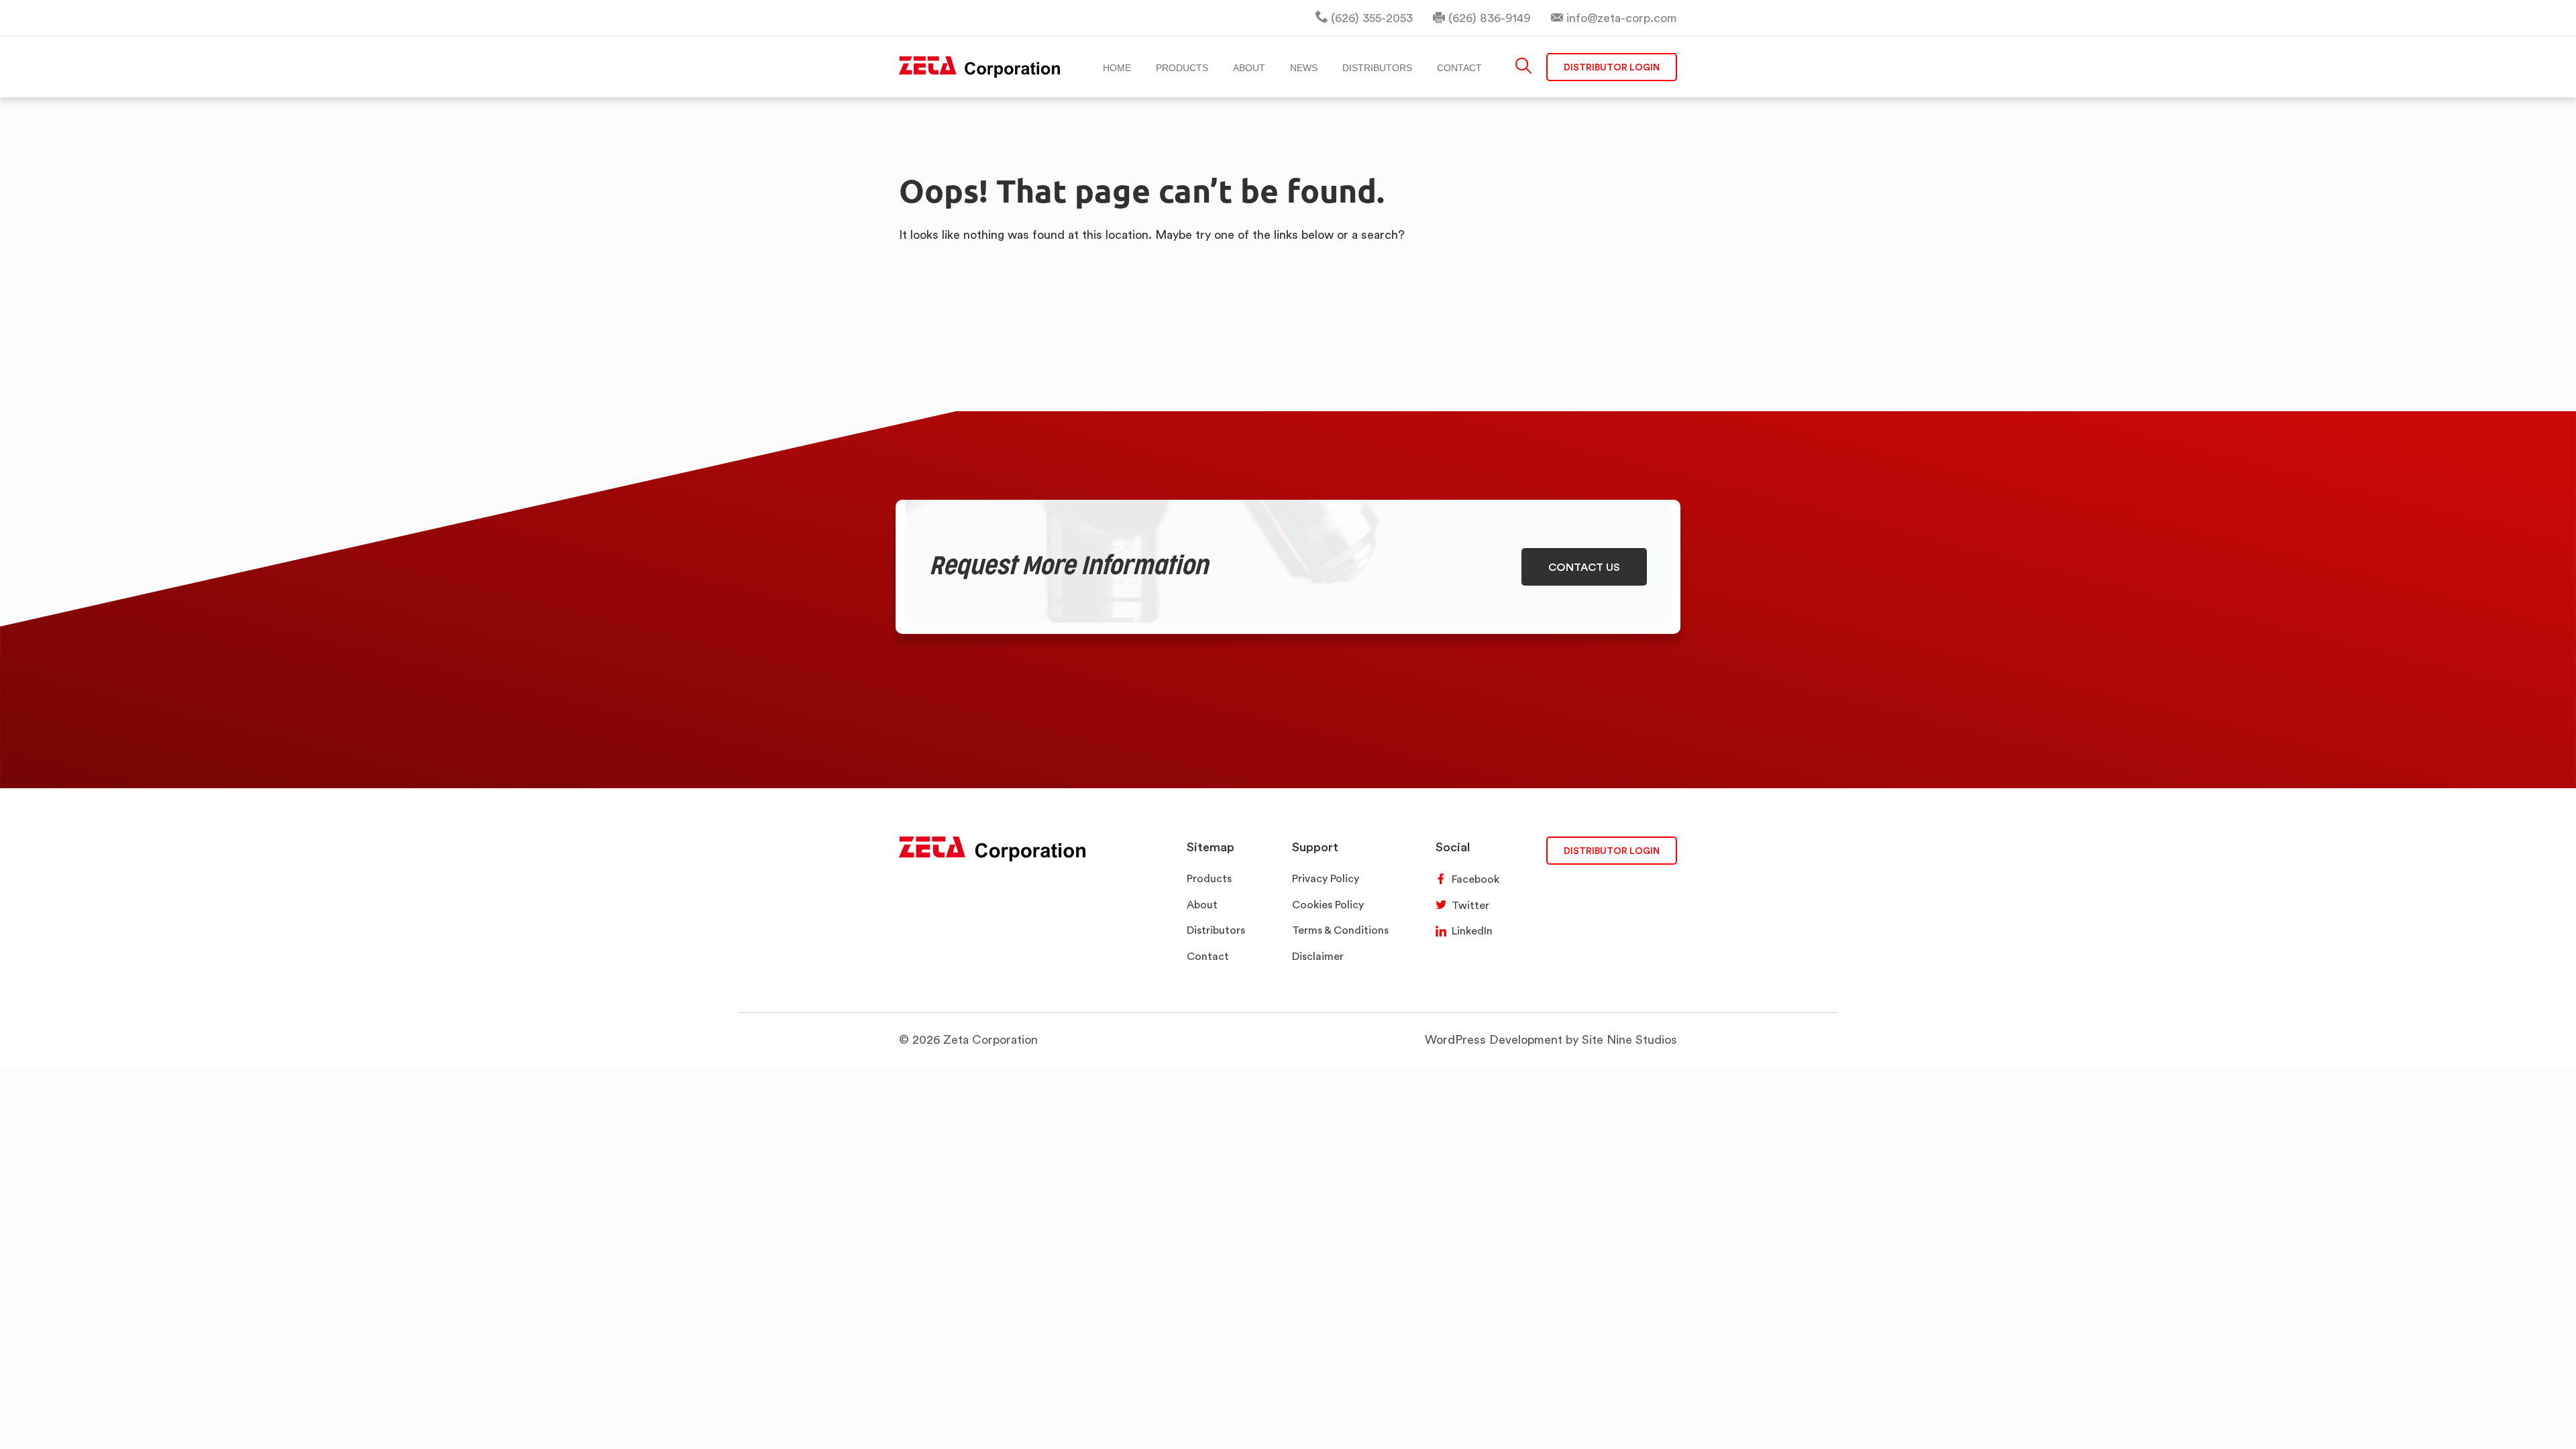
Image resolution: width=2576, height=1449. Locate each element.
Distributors (1216, 930)
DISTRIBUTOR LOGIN (1612, 850)
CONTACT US (1584, 567)
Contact (1208, 956)
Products (1209, 878)
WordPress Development (1494, 1039)
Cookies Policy (1328, 905)
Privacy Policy (1326, 878)
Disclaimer (1318, 956)
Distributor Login (1612, 67)
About (1202, 905)
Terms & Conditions (1340, 930)
